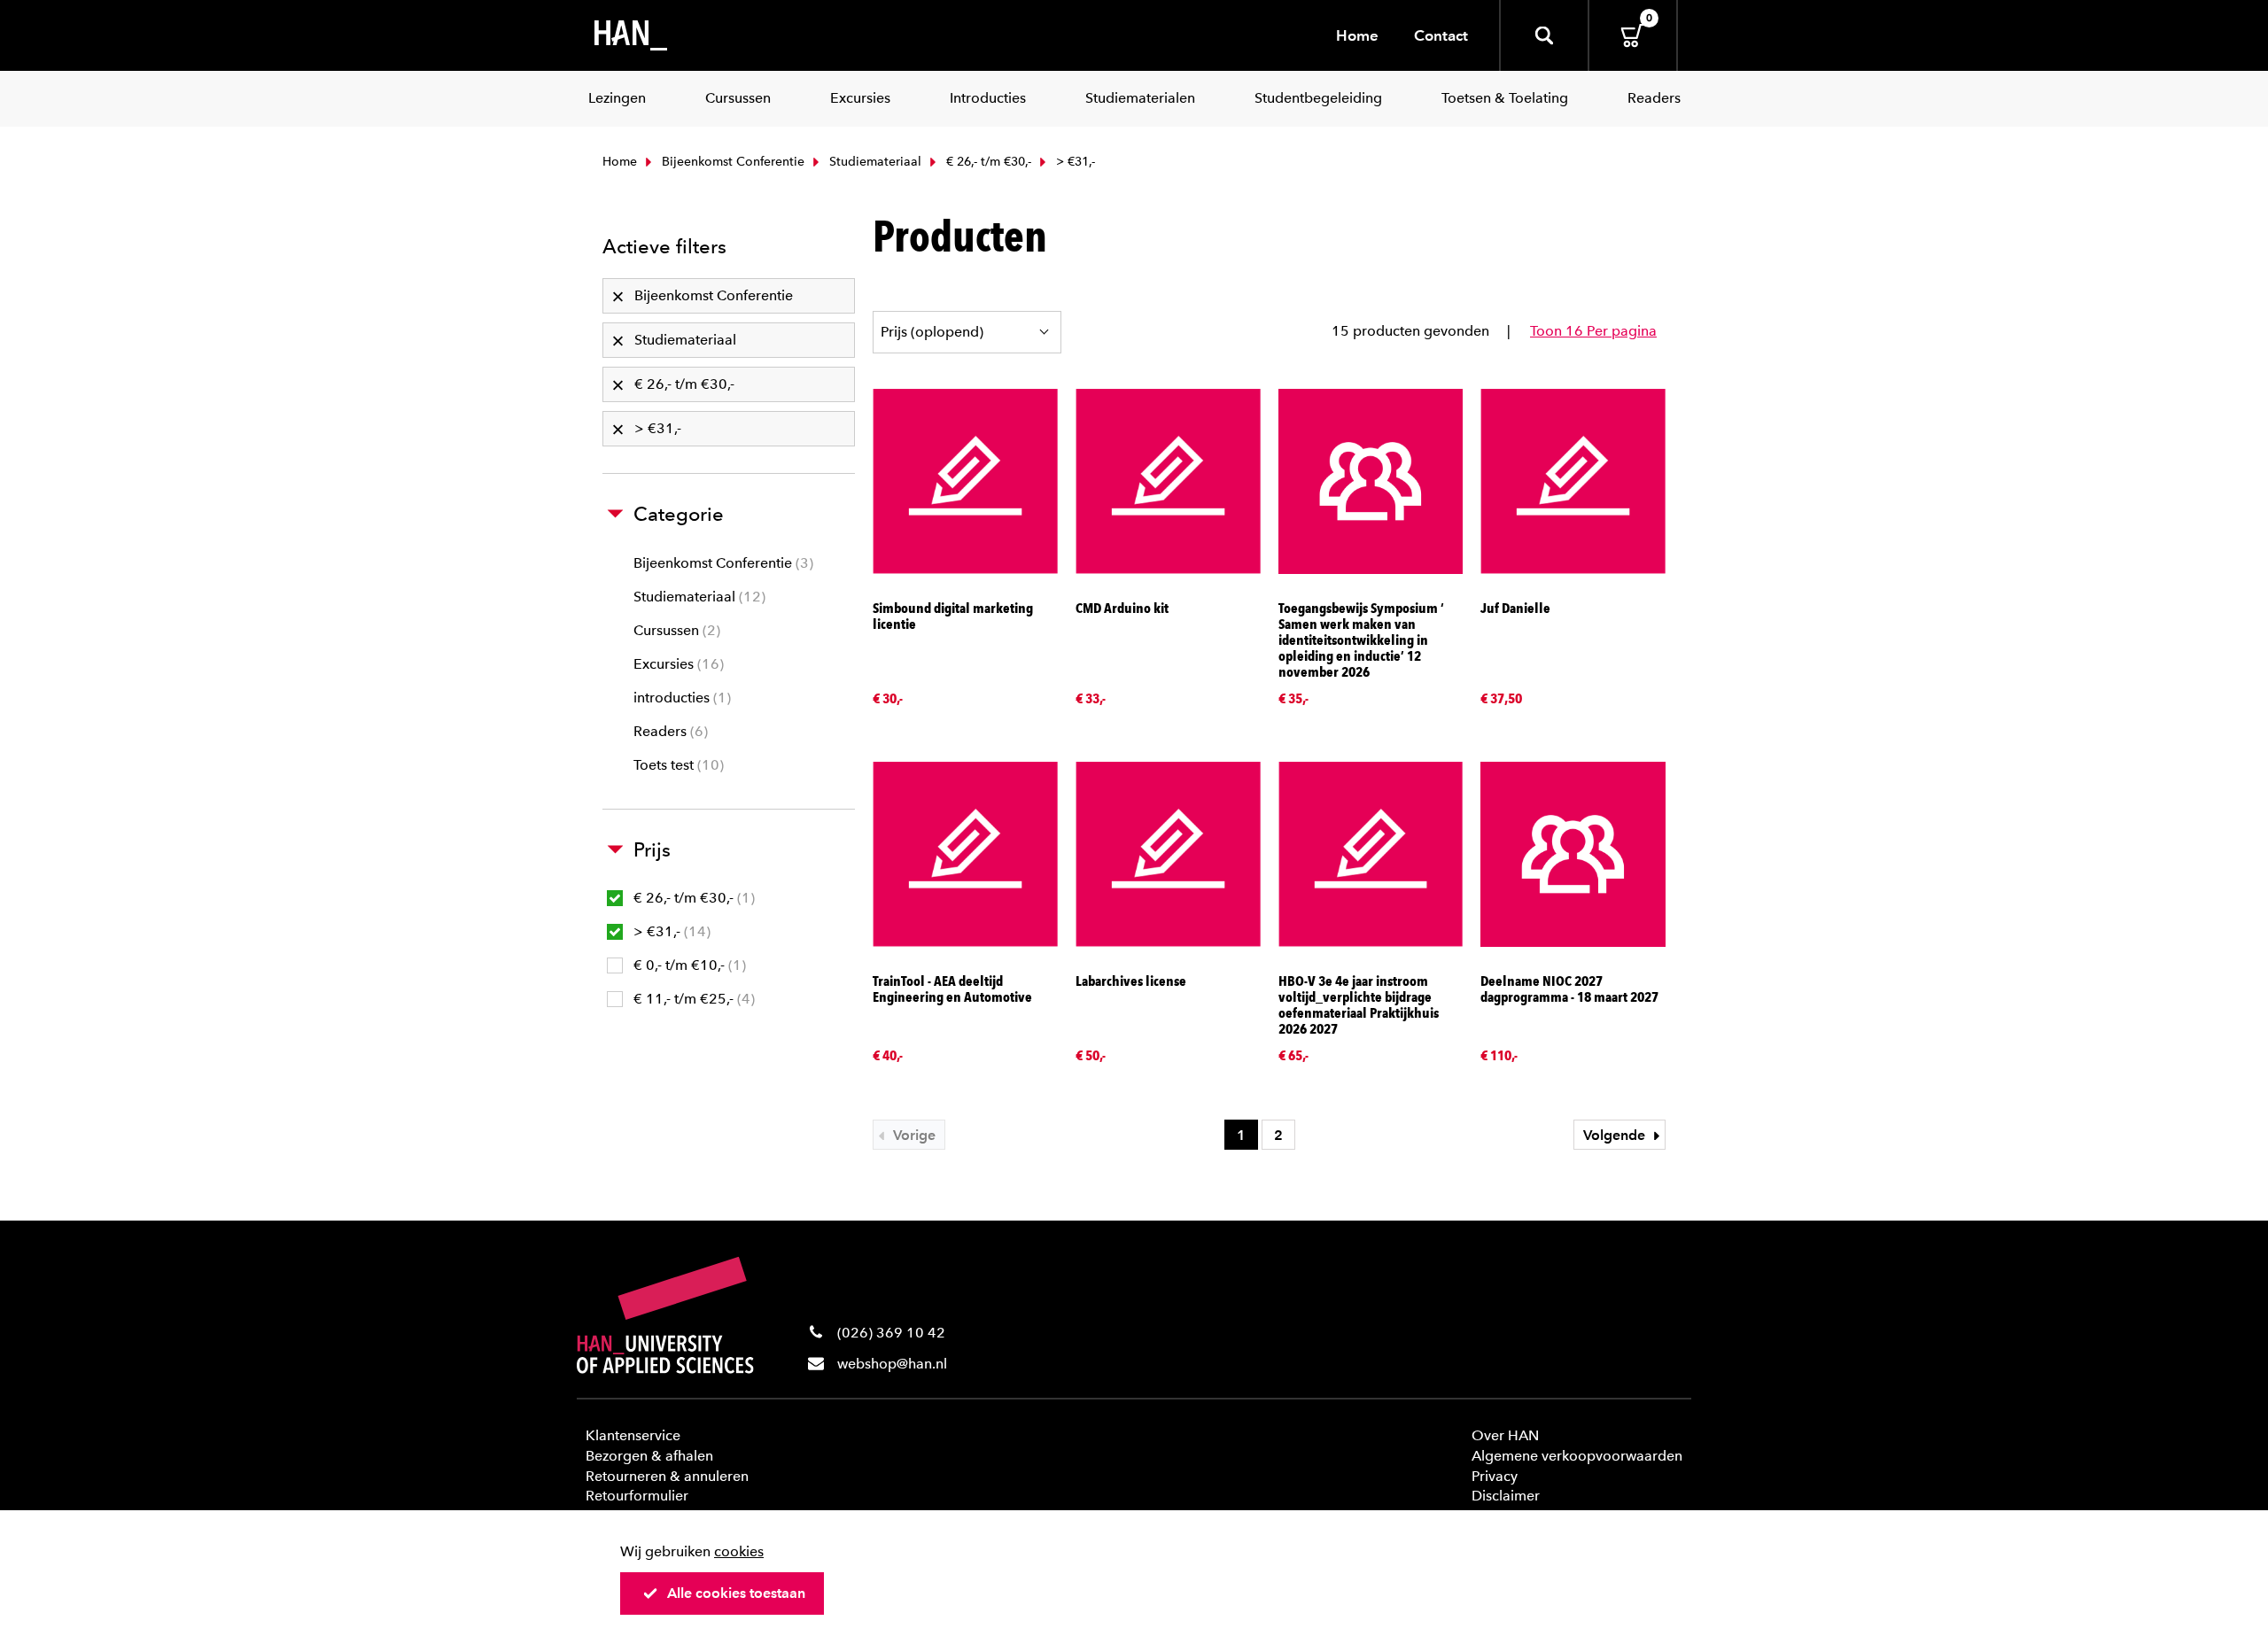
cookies (739, 1551)
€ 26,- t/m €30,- (987, 162)
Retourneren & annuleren (667, 1476)
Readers (668, 731)
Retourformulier (637, 1496)
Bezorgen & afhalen (649, 1456)
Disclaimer (1506, 1496)
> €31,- (670, 931)
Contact (1441, 35)
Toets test (676, 765)
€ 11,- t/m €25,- (692, 999)
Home (1357, 35)
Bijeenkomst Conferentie (731, 162)
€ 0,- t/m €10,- (687, 965)
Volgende (1616, 1135)
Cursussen (675, 630)
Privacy (1495, 1476)
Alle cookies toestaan (736, 1593)
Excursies (676, 664)
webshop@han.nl (892, 1364)
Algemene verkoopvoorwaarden (1577, 1456)
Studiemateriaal (874, 162)
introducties (680, 698)
